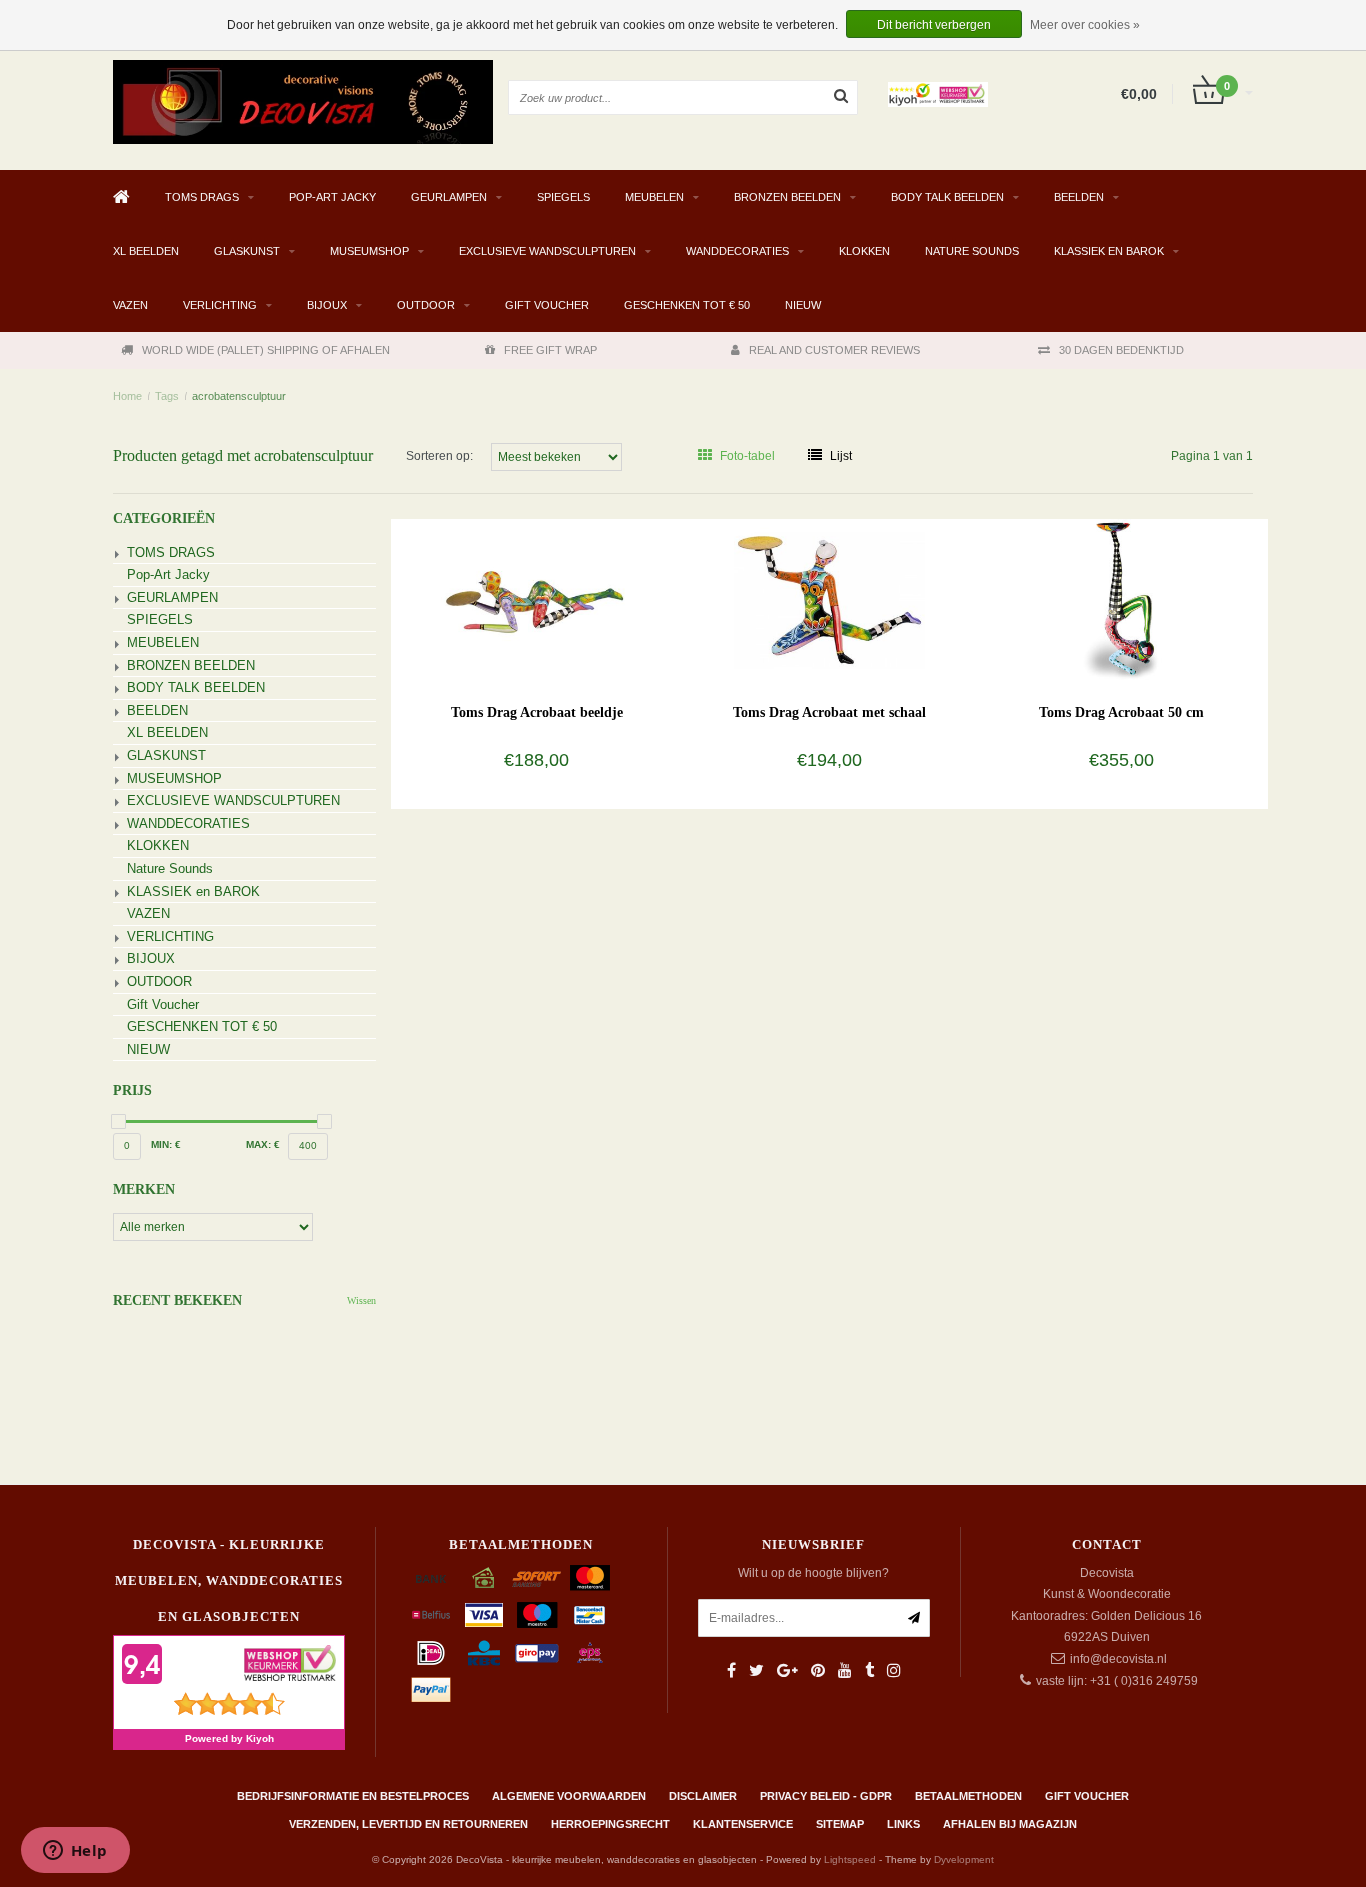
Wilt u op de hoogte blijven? (813, 1573)
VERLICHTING (220, 305)
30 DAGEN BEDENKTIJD (1121, 350)
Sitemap (840, 1824)
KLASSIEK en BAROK (1109, 251)
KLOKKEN (864, 251)
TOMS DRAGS (202, 197)
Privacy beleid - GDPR (826, 1796)
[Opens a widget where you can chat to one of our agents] (75, 1852)
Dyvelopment (964, 1859)
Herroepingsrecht (610, 1824)
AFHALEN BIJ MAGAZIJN (1010, 1824)
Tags (167, 396)
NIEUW (803, 305)
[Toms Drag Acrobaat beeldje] (536, 599)
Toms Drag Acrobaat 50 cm (1121, 712)
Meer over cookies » (1085, 25)
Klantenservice (743, 1824)
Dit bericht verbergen (934, 25)
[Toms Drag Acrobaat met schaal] (829, 599)
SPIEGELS (563, 197)
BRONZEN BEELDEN (787, 197)
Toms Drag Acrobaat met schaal (829, 712)
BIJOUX (327, 305)
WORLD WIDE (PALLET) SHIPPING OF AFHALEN (266, 350)
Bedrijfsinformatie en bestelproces (353, 1796)
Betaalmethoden (968, 1796)
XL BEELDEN (146, 251)
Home (127, 396)
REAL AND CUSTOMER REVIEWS (834, 350)
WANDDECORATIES (737, 251)
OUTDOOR (426, 305)
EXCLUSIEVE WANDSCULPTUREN (547, 251)
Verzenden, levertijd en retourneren (408, 1824)
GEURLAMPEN (449, 197)
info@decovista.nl (1118, 1659)
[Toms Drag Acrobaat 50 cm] (1121, 599)
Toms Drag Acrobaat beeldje (537, 712)
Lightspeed (850, 1859)
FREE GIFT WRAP (550, 350)
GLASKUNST (247, 251)
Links (903, 1824)
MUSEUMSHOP (369, 251)
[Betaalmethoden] (431, 1578)
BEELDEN (1079, 197)
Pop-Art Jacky (332, 197)
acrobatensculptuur (239, 396)
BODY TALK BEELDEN (947, 197)
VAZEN (130, 305)
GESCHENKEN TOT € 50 (687, 305)
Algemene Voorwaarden (569, 1796)
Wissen (361, 1300)
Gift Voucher (547, 305)
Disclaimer (703, 1796)
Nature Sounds (972, 251)
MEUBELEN (654, 197)
